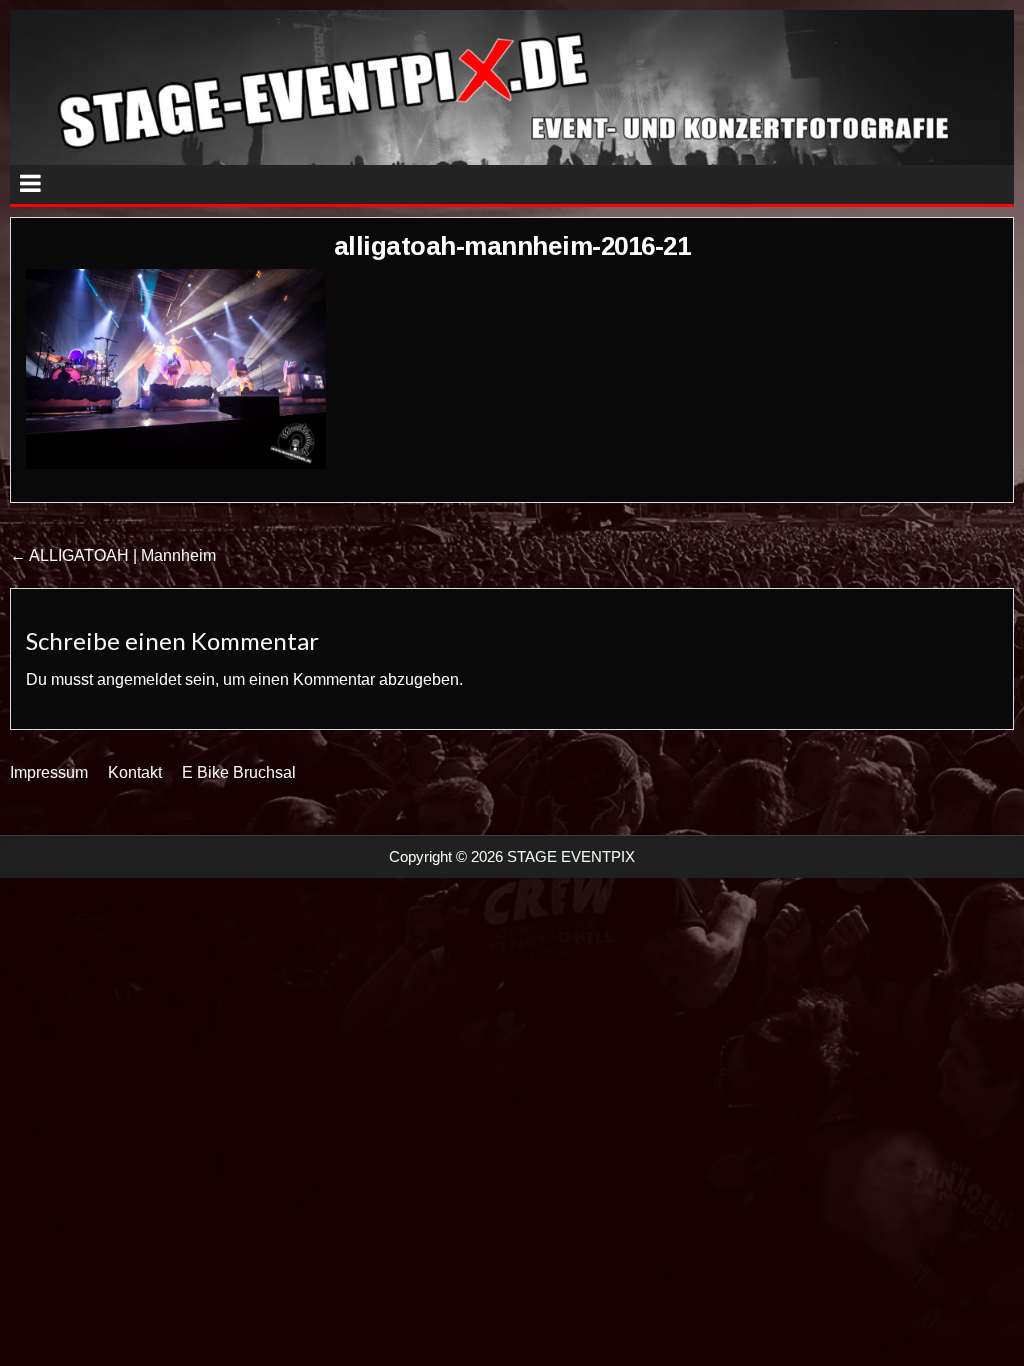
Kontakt (135, 772)
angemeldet (139, 679)
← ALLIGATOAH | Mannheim (113, 555)
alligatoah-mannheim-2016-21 (512, 246)
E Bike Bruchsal (239, 772)
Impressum (49, 772)
